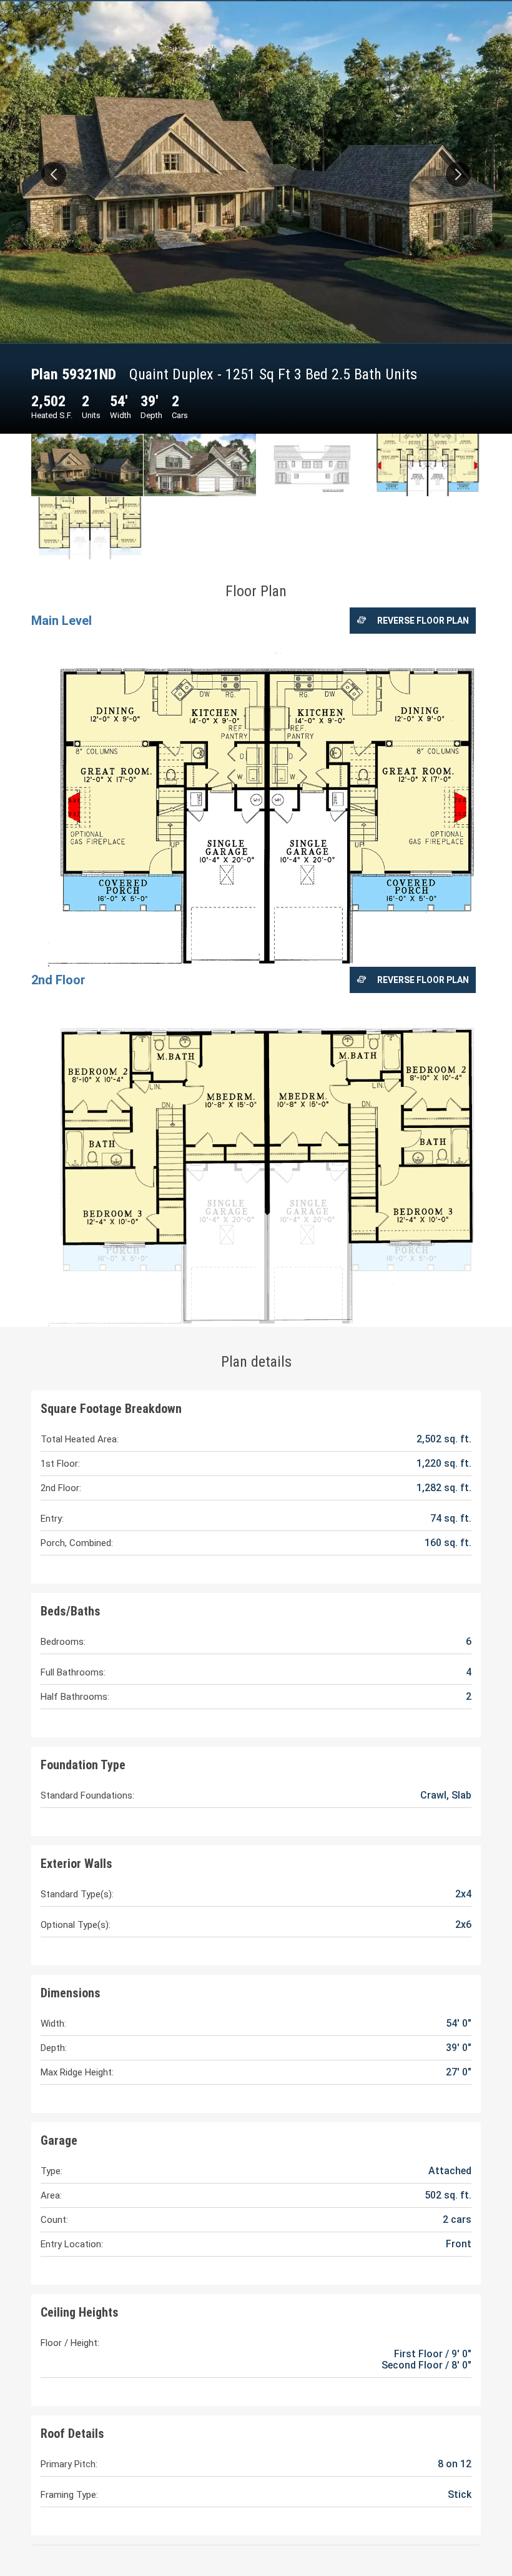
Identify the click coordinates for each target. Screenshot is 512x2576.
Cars (180, 415)
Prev (54, 174)
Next (458, 174)
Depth (151, 415)
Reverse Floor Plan (423, 621)
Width (121, 415)
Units (91, 415)
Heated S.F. (52, 415)
